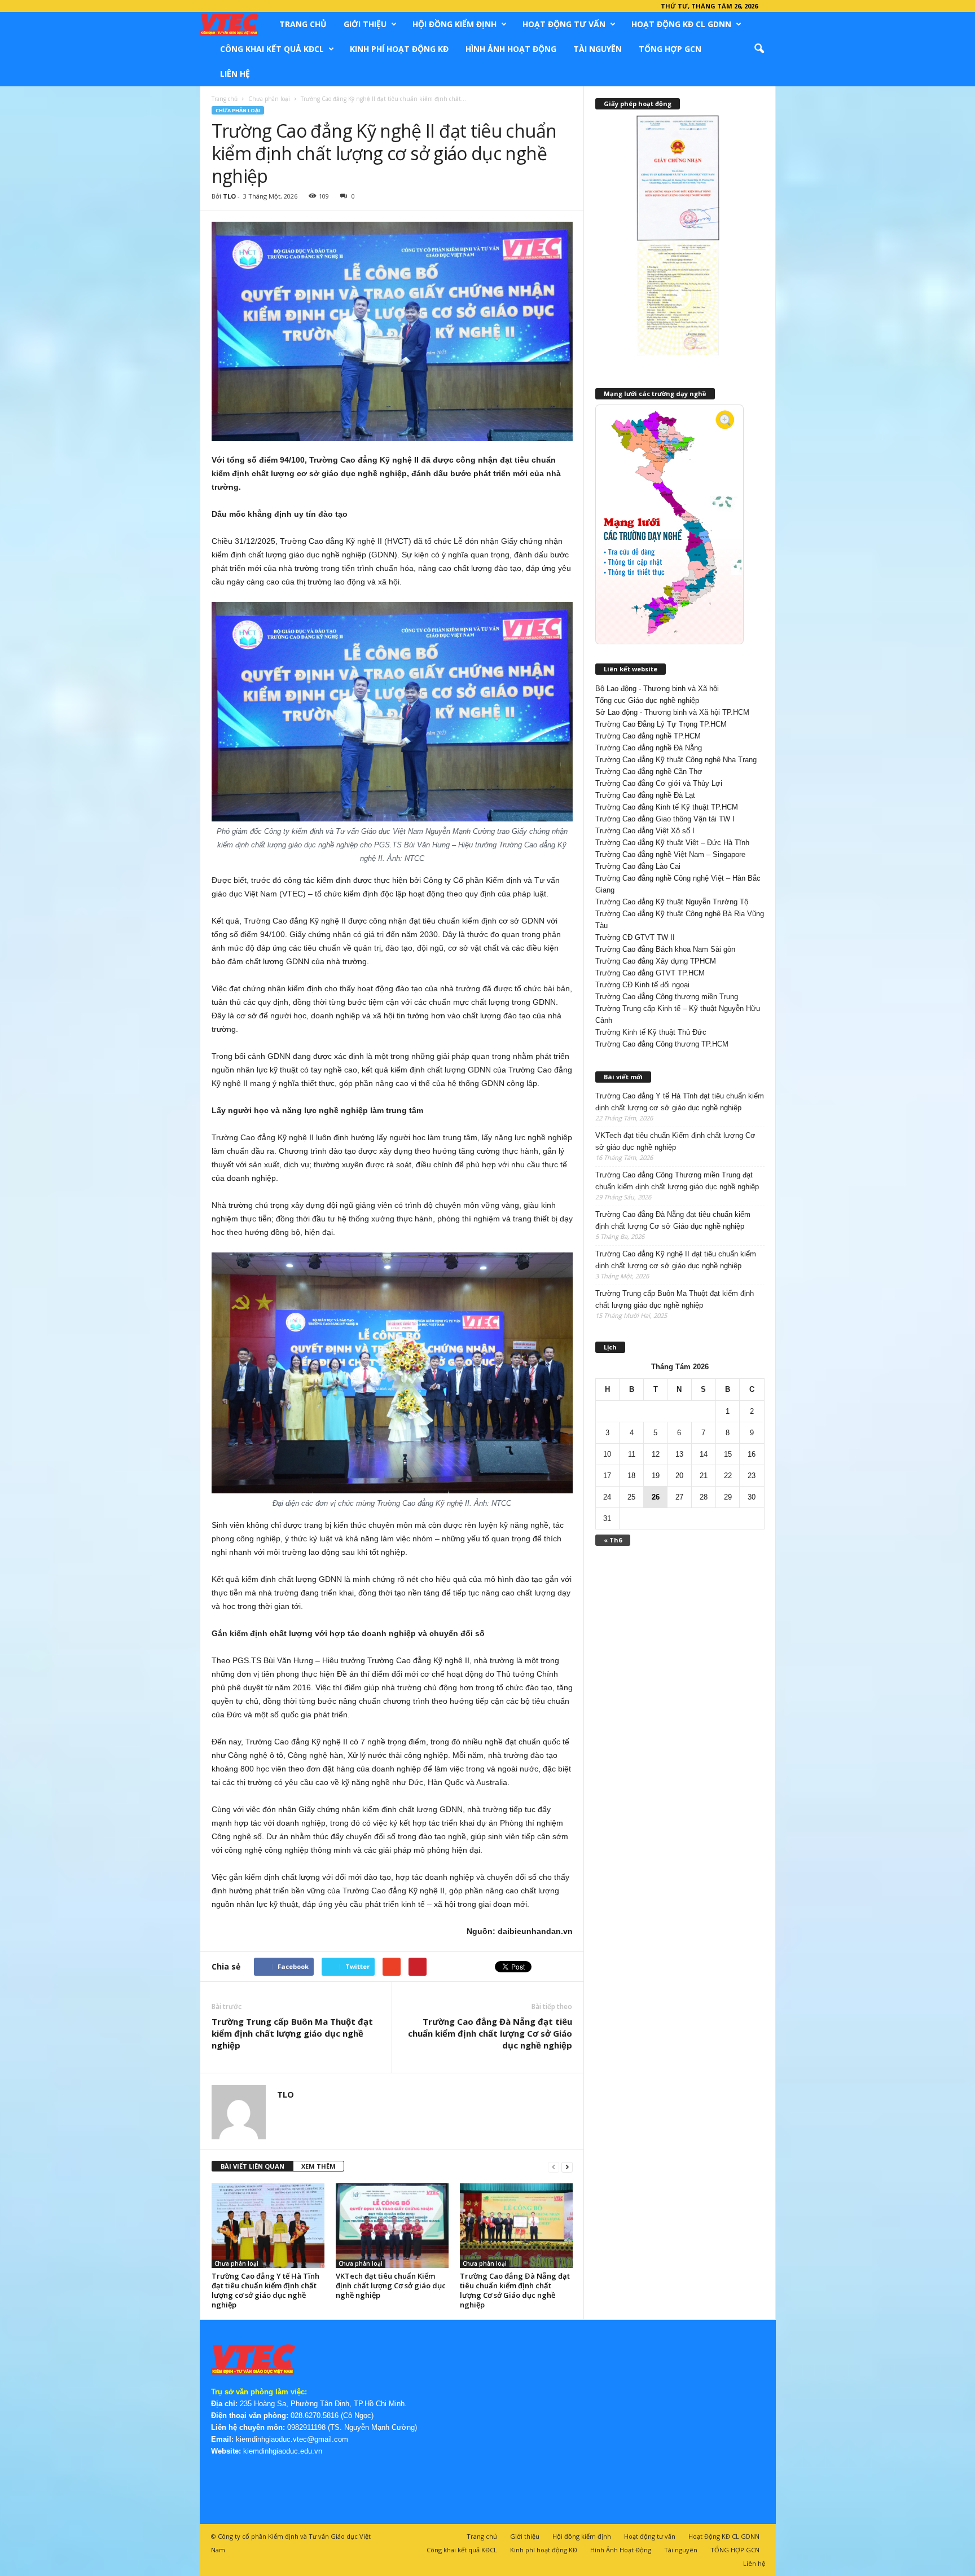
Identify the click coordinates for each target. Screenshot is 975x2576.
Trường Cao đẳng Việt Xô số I (645, 831)
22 (728, 1476)
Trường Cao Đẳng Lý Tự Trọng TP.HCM (661, 724)
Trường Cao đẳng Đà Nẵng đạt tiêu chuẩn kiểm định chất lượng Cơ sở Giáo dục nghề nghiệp (490, 2033)
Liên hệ (235, 74)
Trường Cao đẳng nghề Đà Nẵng (649, 748)
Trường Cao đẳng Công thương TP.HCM (662, 1044)
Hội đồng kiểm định (454, 24)
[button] (759, 49)
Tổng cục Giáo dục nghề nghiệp (647, 700)
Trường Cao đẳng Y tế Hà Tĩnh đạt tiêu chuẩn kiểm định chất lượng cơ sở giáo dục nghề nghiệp (265, 2290)
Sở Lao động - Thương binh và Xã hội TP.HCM (672, 712)
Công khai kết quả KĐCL (272, 49)
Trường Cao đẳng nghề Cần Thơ (649, 772)
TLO (229, 196)
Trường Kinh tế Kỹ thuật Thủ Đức (651, 1032)
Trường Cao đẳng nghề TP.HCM (648, 736)
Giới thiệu (365, 24)
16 (752, 1454)
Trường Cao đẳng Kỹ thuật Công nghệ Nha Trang (676, 760)
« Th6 (613, 1540)
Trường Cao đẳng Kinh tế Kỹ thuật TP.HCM (667, 807)
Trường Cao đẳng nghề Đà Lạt (645, 795)
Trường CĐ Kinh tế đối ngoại (642, 985)
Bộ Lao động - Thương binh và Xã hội (657, 689)
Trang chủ (303, 24)
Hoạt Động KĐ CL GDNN (681, 24)
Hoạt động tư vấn (564, 24)
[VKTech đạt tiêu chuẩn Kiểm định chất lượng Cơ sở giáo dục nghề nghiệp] (392, 2226)
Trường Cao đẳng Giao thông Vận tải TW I (665, 819)
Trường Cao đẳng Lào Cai (638, 866)
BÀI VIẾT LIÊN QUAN (252, 2166)
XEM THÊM (319, 2166)
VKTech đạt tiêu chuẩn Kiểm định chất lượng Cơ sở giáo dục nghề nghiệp (391, 2285)
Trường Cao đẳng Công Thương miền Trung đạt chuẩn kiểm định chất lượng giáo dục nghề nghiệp (677, 1181)
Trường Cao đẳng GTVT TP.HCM (650, 973)
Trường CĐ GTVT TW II (635, 937)
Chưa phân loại (269, 99)
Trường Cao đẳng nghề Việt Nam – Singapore (670, 854)
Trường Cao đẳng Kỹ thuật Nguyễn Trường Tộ (672, 902)
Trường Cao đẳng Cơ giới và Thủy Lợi (659, 783)
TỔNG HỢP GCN (670, 49)
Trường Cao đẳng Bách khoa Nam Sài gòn (665, 949)
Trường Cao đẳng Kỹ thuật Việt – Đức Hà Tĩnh (672, 843)
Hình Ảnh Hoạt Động (511, 49)
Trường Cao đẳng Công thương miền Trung (667, 997)
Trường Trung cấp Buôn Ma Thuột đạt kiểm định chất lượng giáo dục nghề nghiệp (292, 2033)
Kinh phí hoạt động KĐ (399, 49)
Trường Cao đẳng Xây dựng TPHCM (656, 961)
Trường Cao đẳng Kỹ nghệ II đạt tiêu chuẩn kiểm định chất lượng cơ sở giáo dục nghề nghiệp (676, 1260)
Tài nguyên (598, 49)
